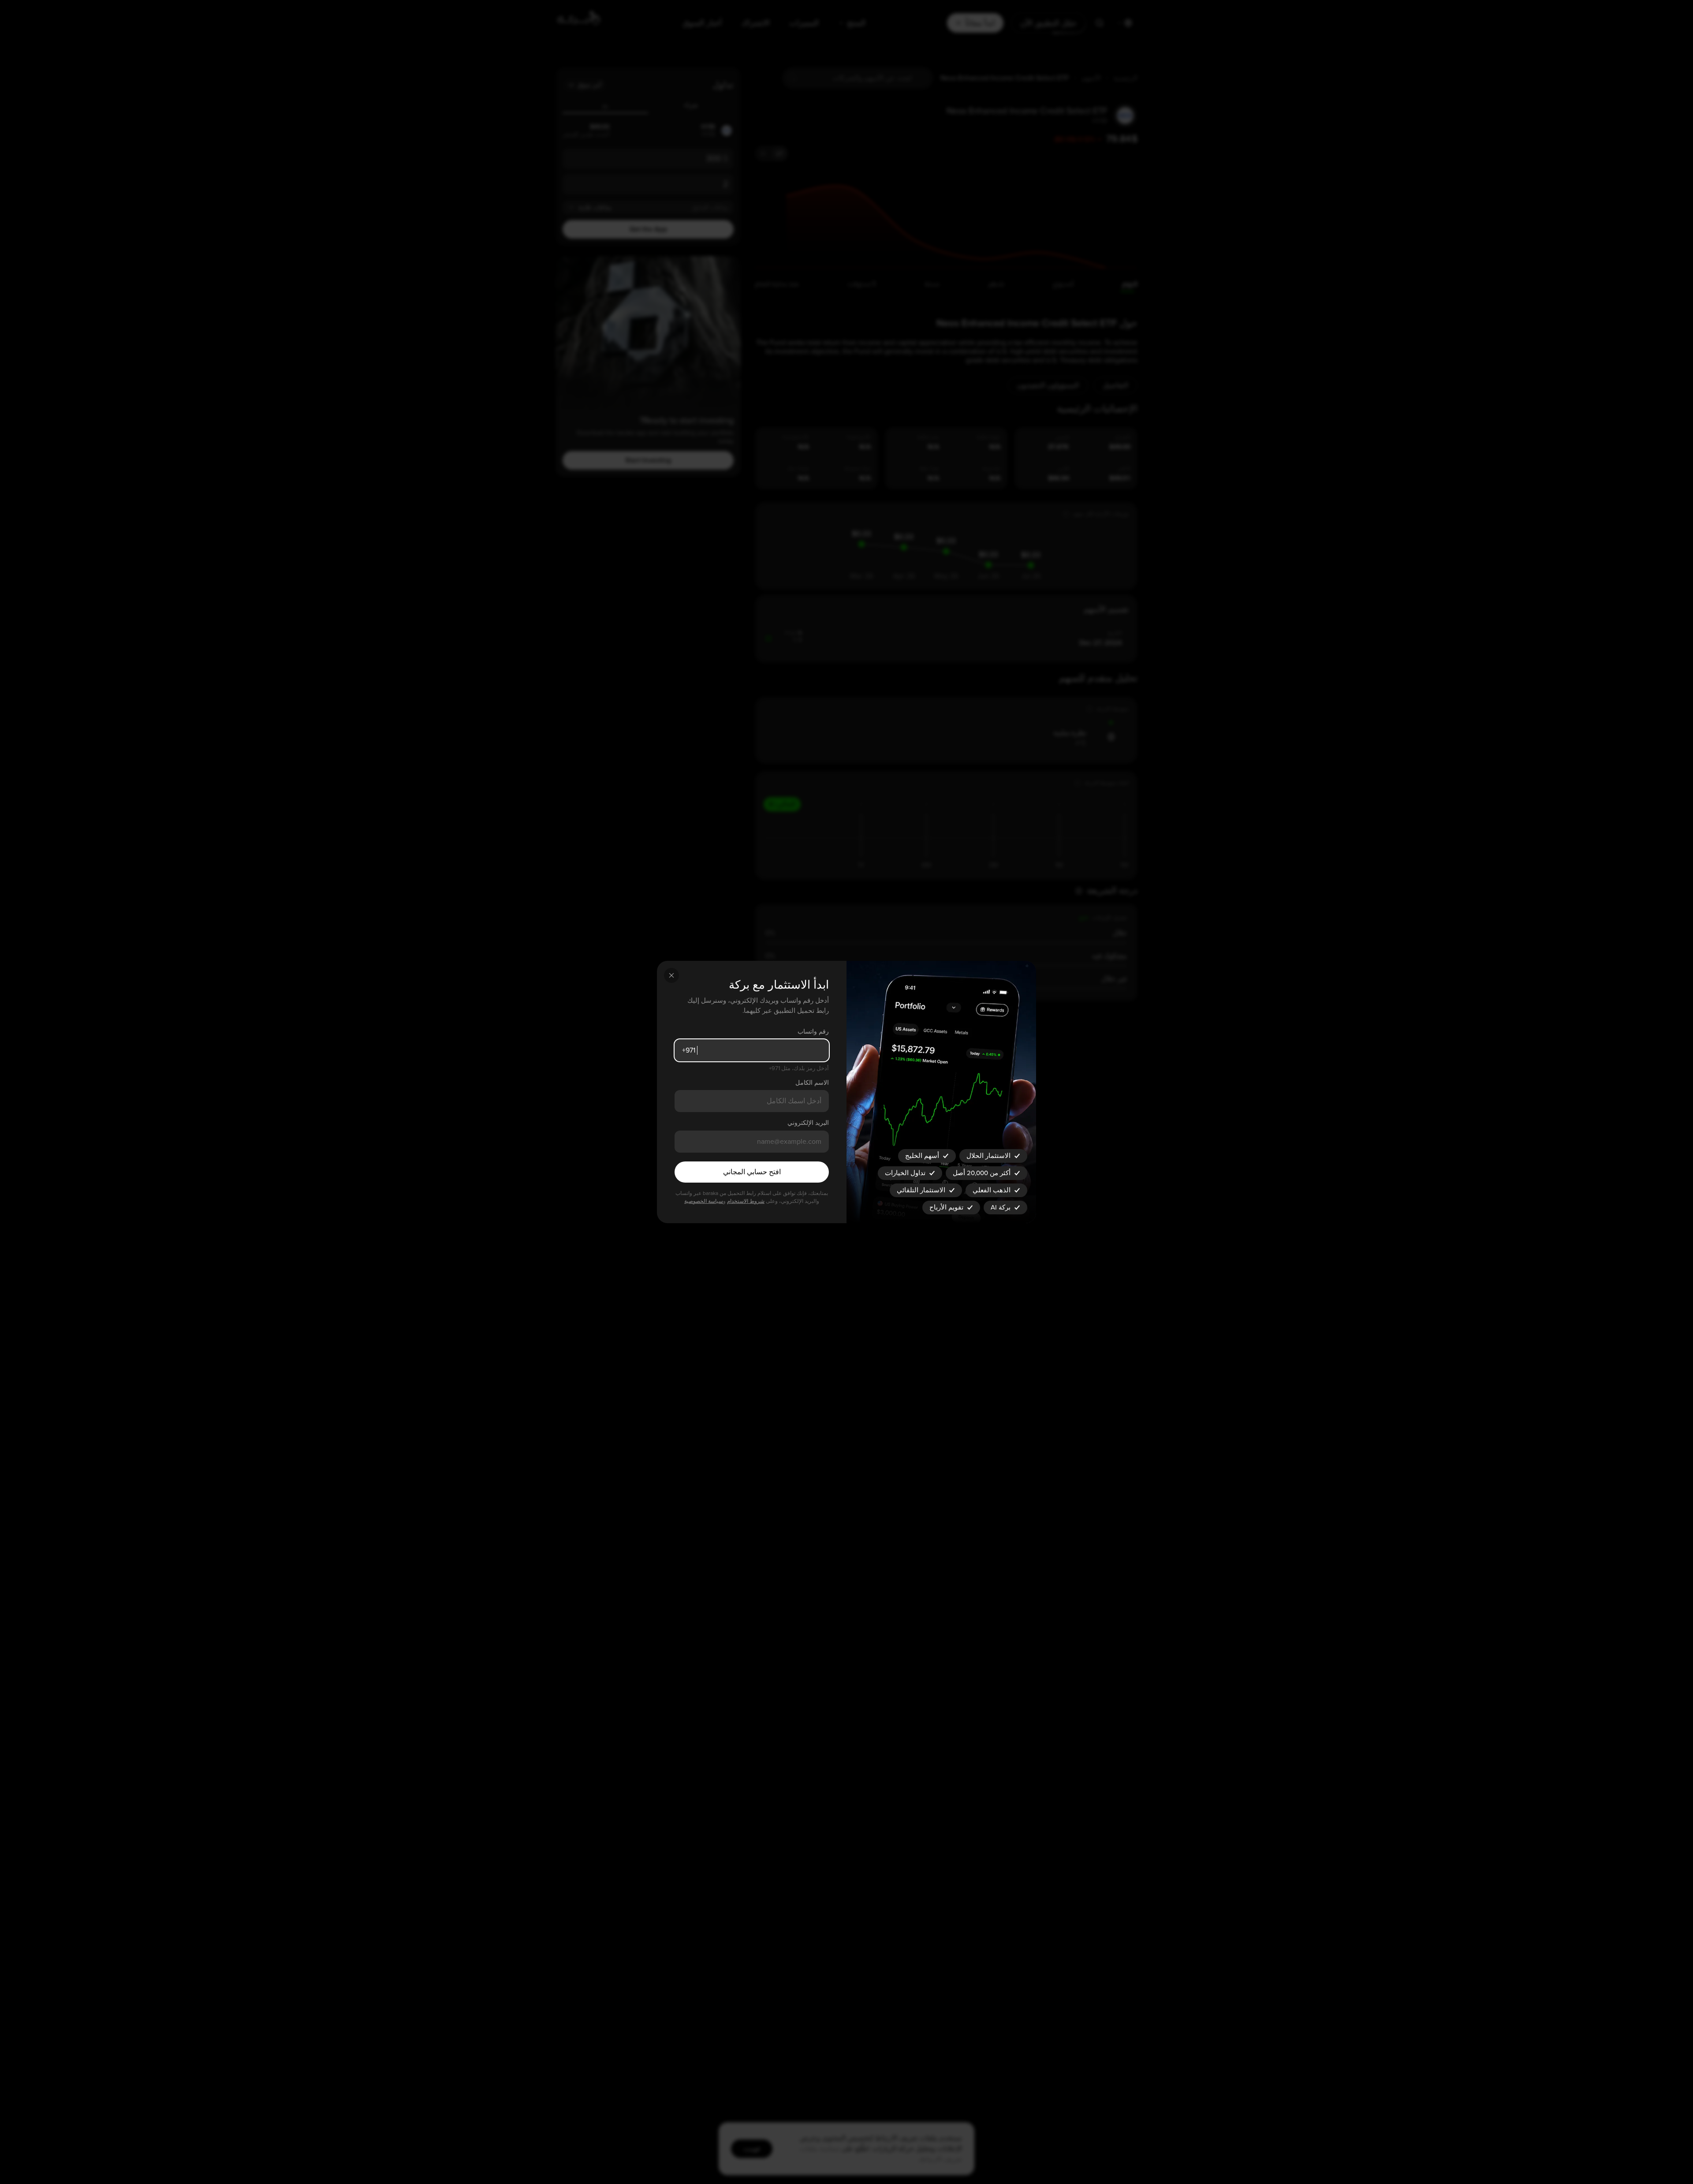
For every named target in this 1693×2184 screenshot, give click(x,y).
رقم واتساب (813, 1032)
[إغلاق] (671, 975)
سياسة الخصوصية (704, 1201)
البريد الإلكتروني (808, 1123)
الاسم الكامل (812, 1083)
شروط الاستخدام (746, 1201)
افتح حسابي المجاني (752, 1172)
